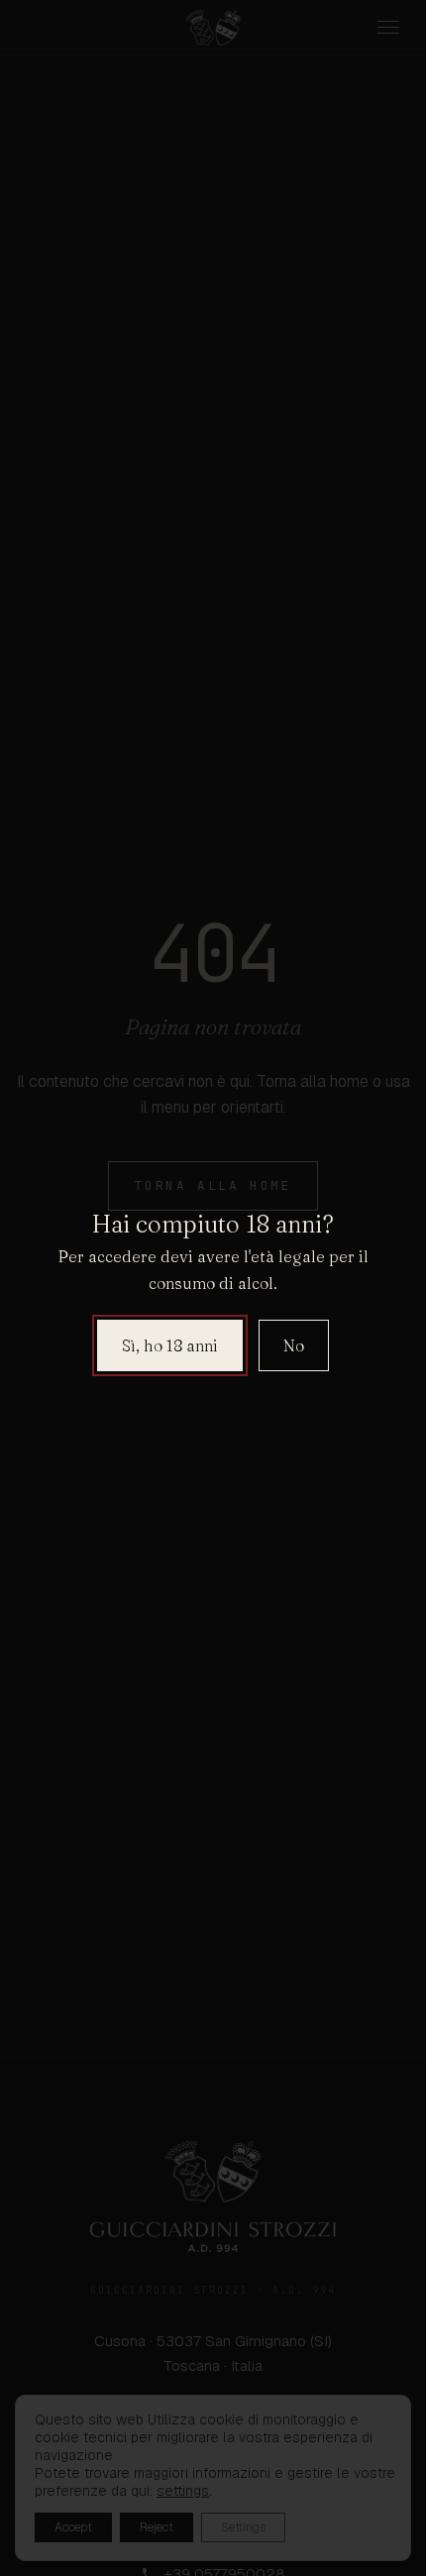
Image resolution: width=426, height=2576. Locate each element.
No (294, 1345)
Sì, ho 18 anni (170, 1345)
